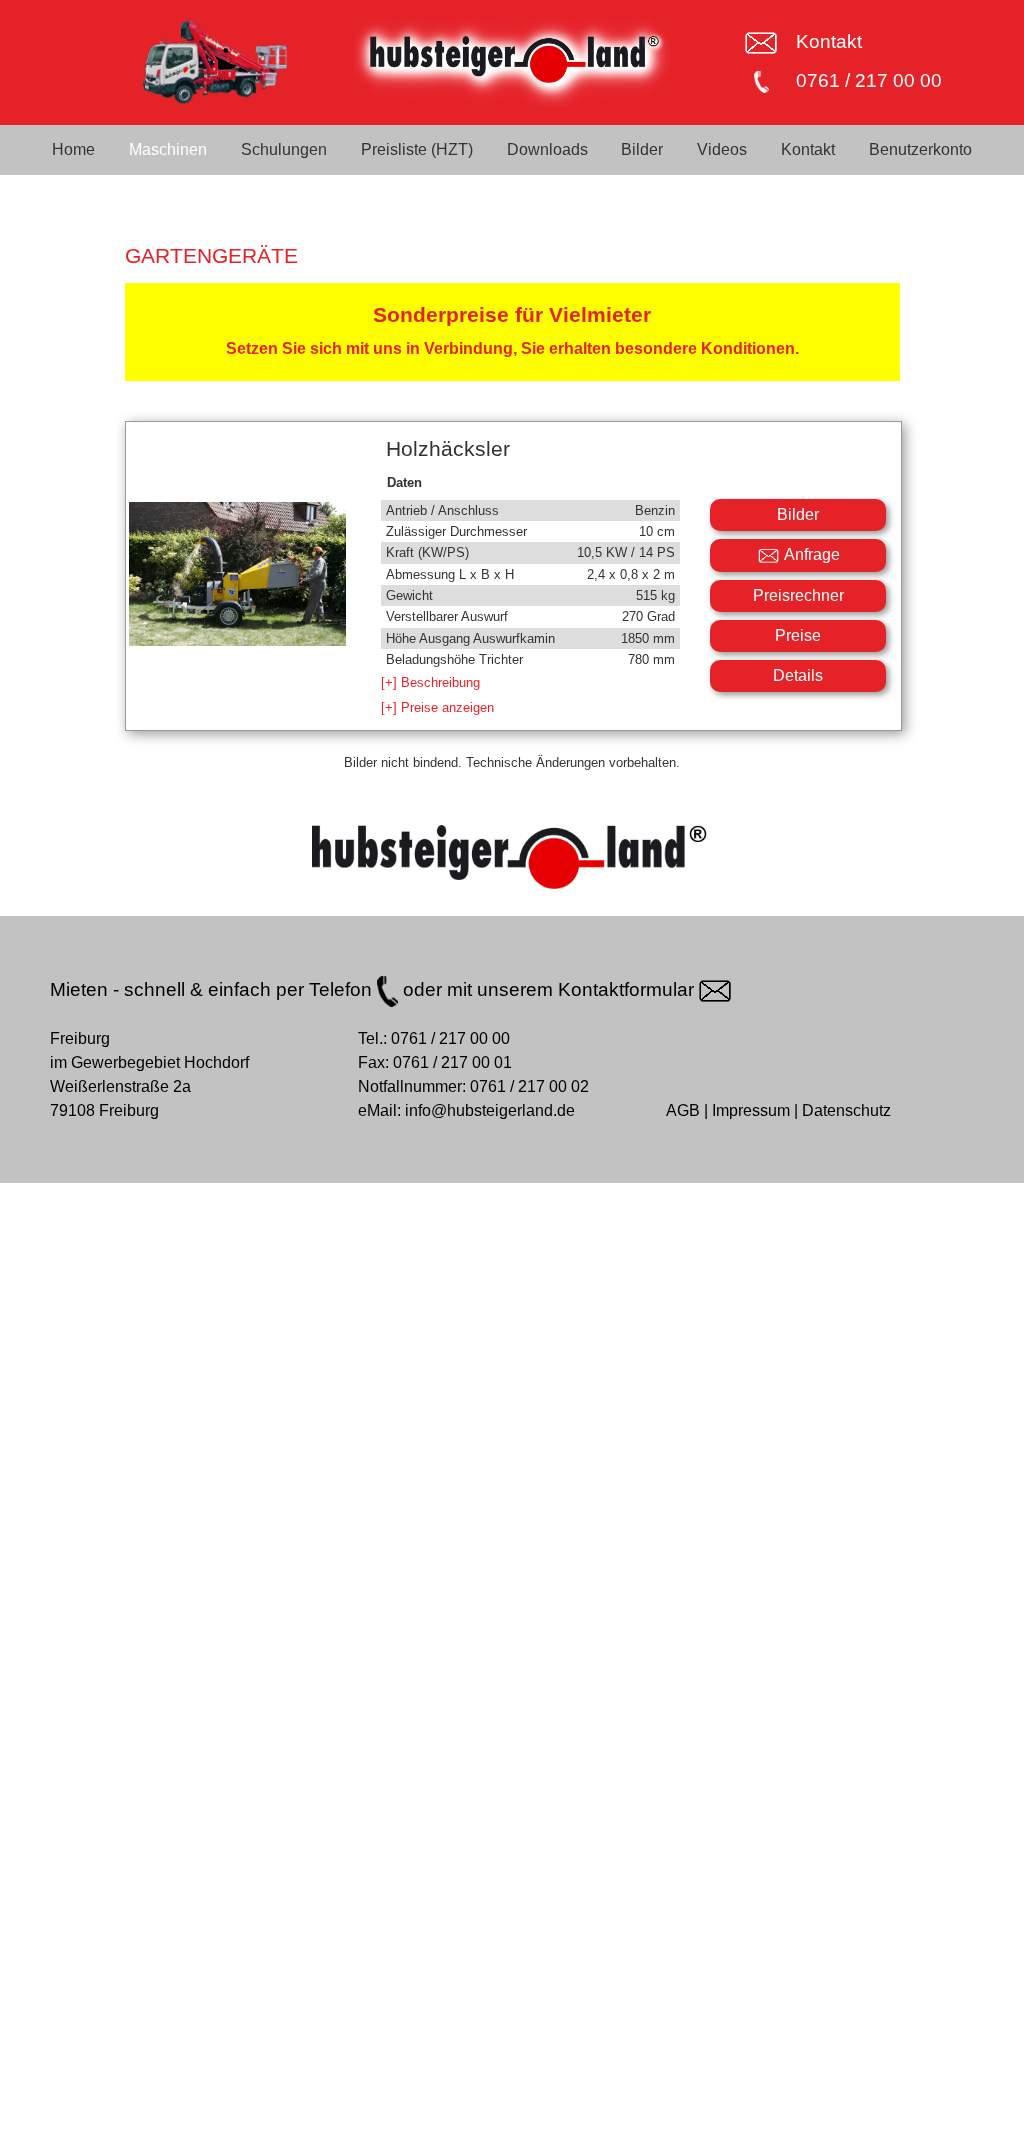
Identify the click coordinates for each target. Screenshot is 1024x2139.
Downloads (547, 149)
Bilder (642, 149)
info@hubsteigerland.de (490, 1110)
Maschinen (168, 149)
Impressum (751, 1110)
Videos (722, 149)
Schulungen (284, 149)
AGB (683, 1110)
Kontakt (829, 41)
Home (73, 149)
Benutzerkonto (920, 149)
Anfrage (810, 554)
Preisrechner (798, 595)
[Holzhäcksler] (237, 633)
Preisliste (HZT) (417, 149)
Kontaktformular (628, 989)
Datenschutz (846, 1110)
